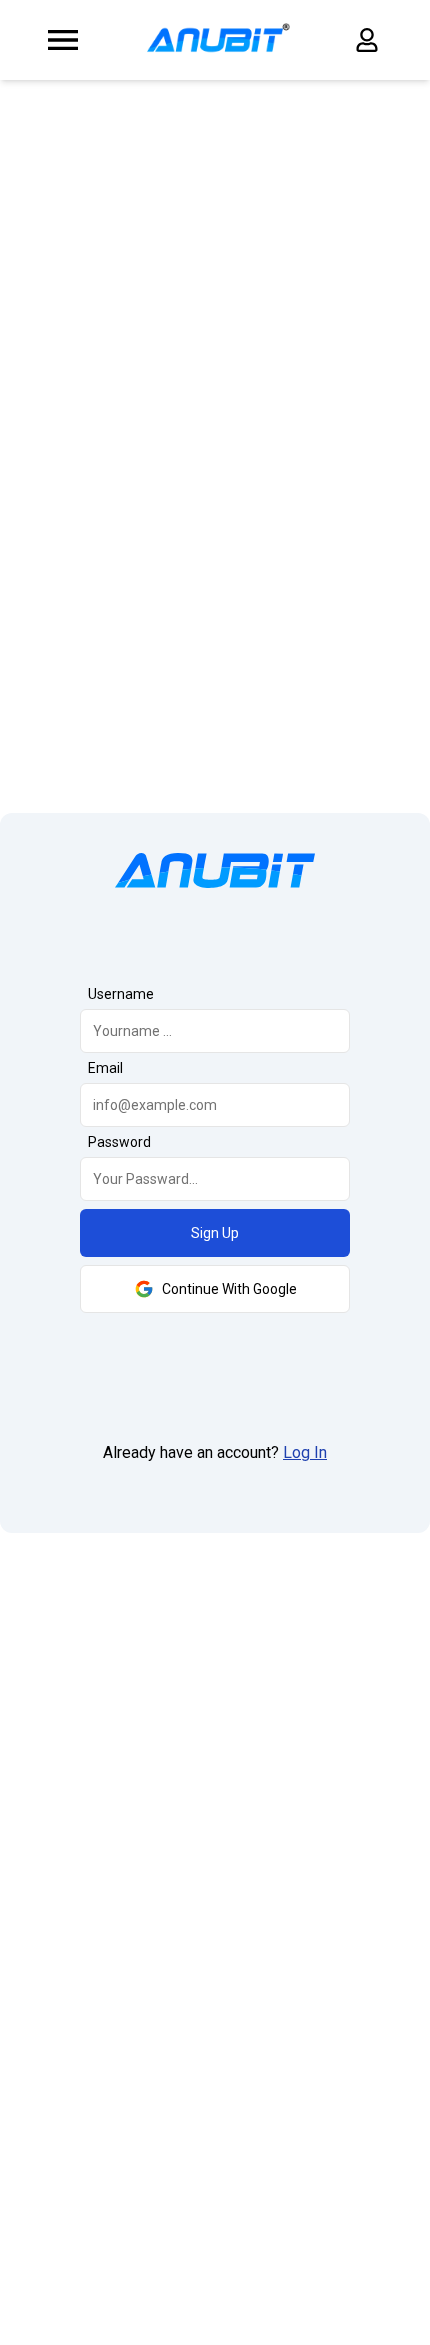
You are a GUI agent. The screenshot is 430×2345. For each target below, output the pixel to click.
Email (105, 1068)
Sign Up (215, 1233)
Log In (305, 1452)
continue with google (229, 1289)
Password (119, 1142)
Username (121, 994)
